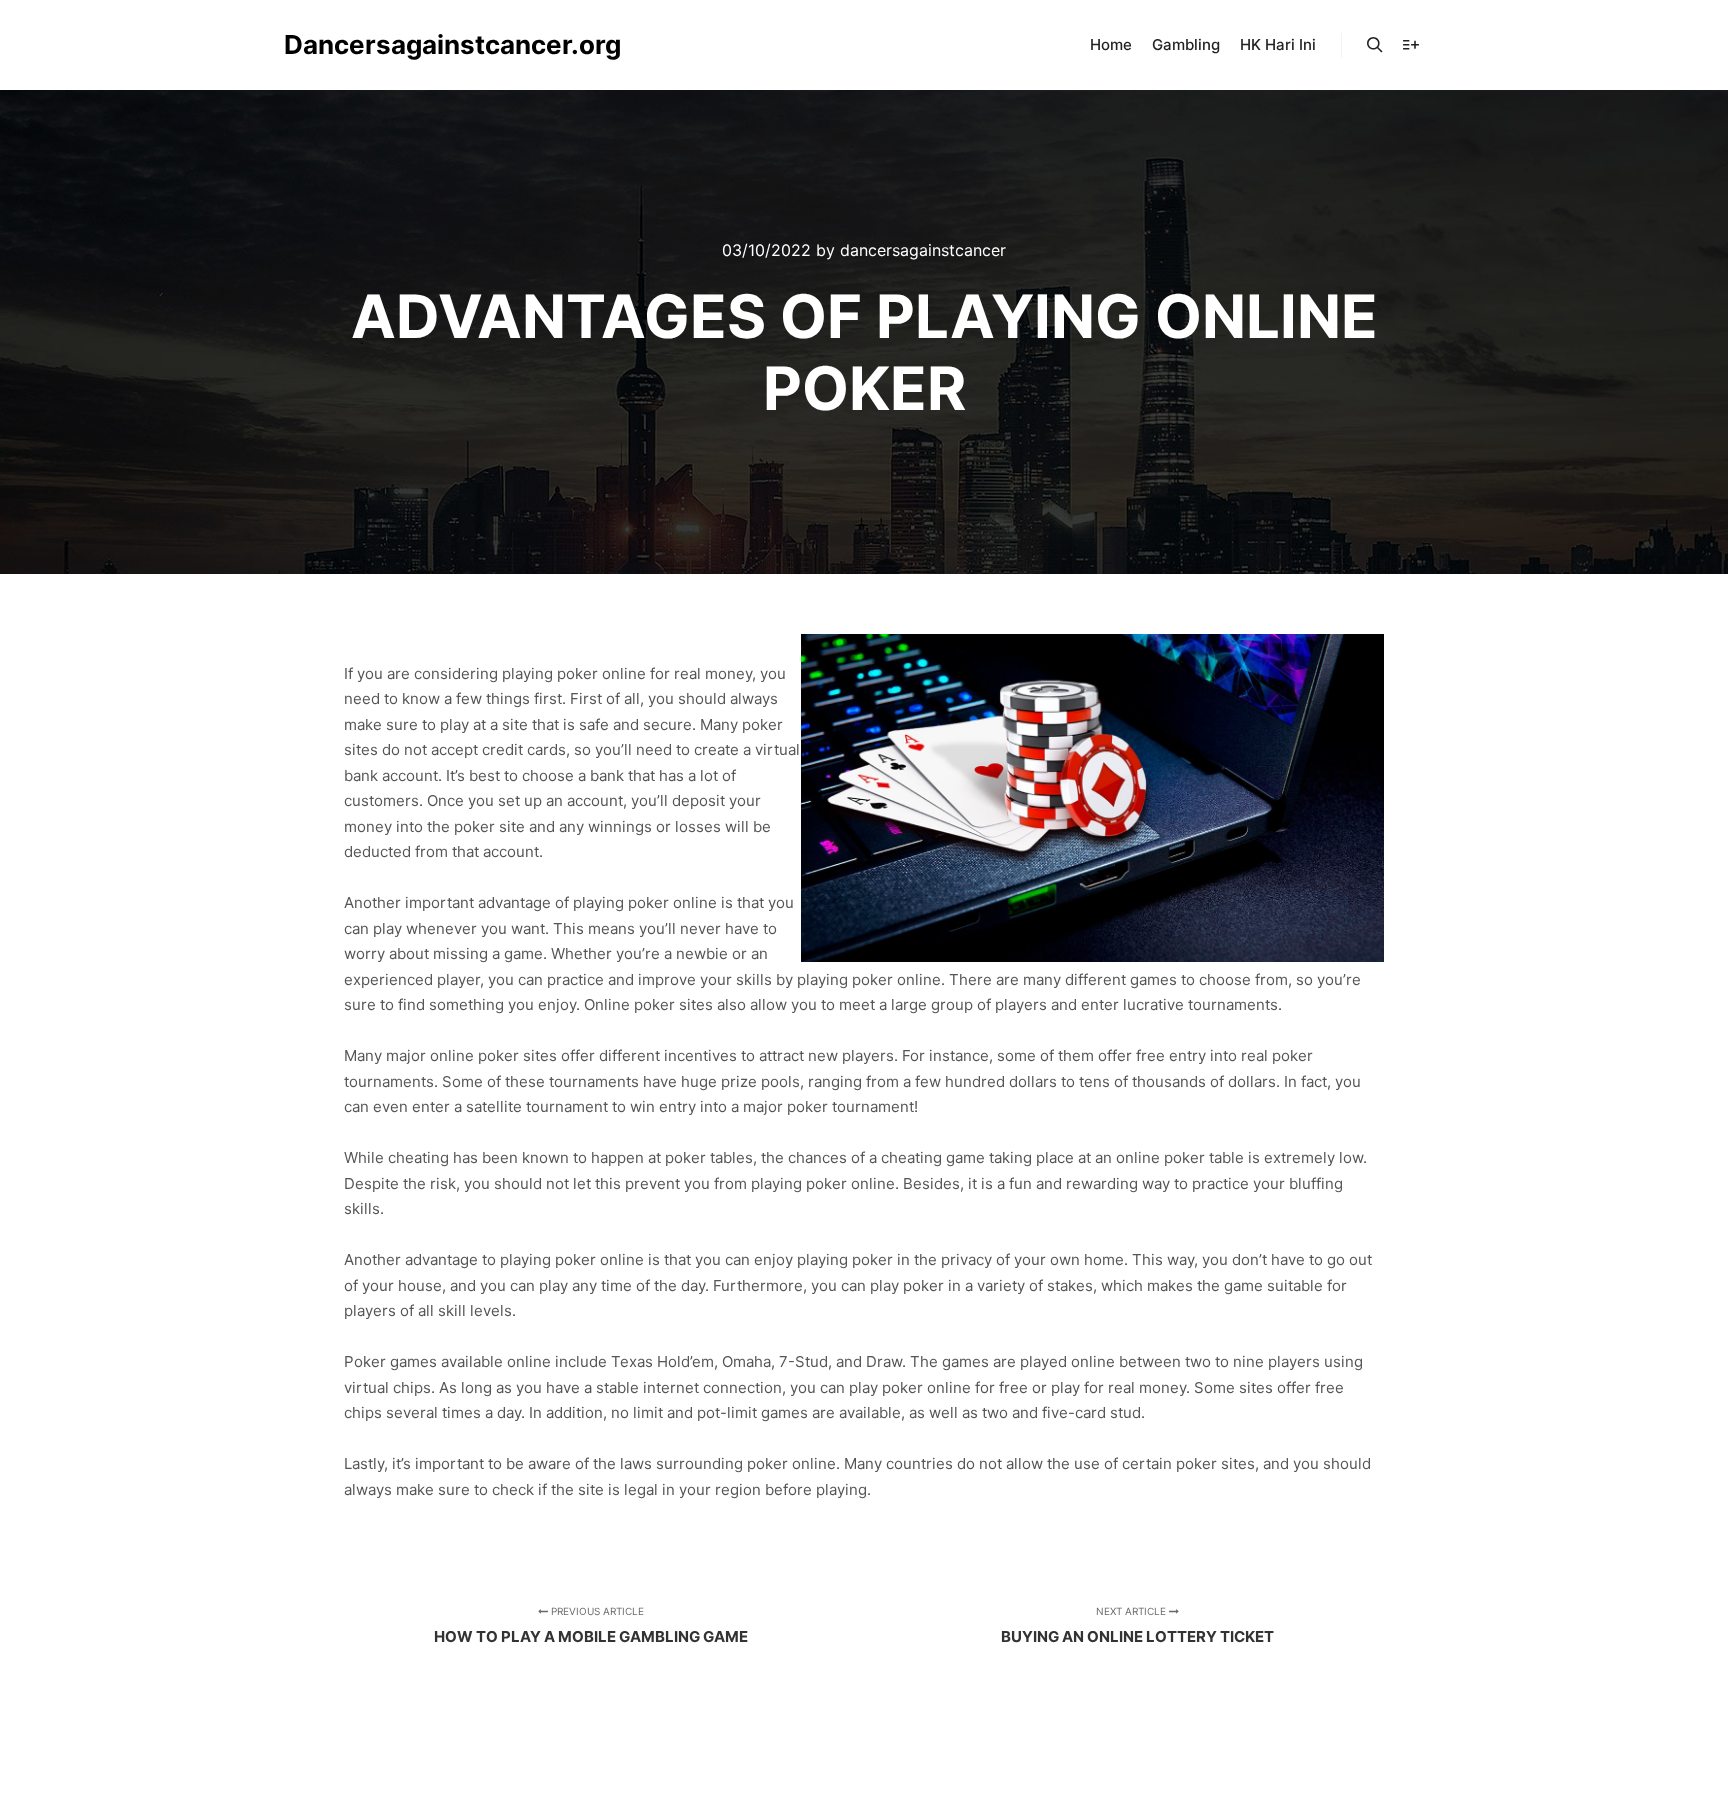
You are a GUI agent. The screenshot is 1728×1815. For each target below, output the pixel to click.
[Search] (1375, 45)
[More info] (1411, 45)
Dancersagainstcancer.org (384, 44)
